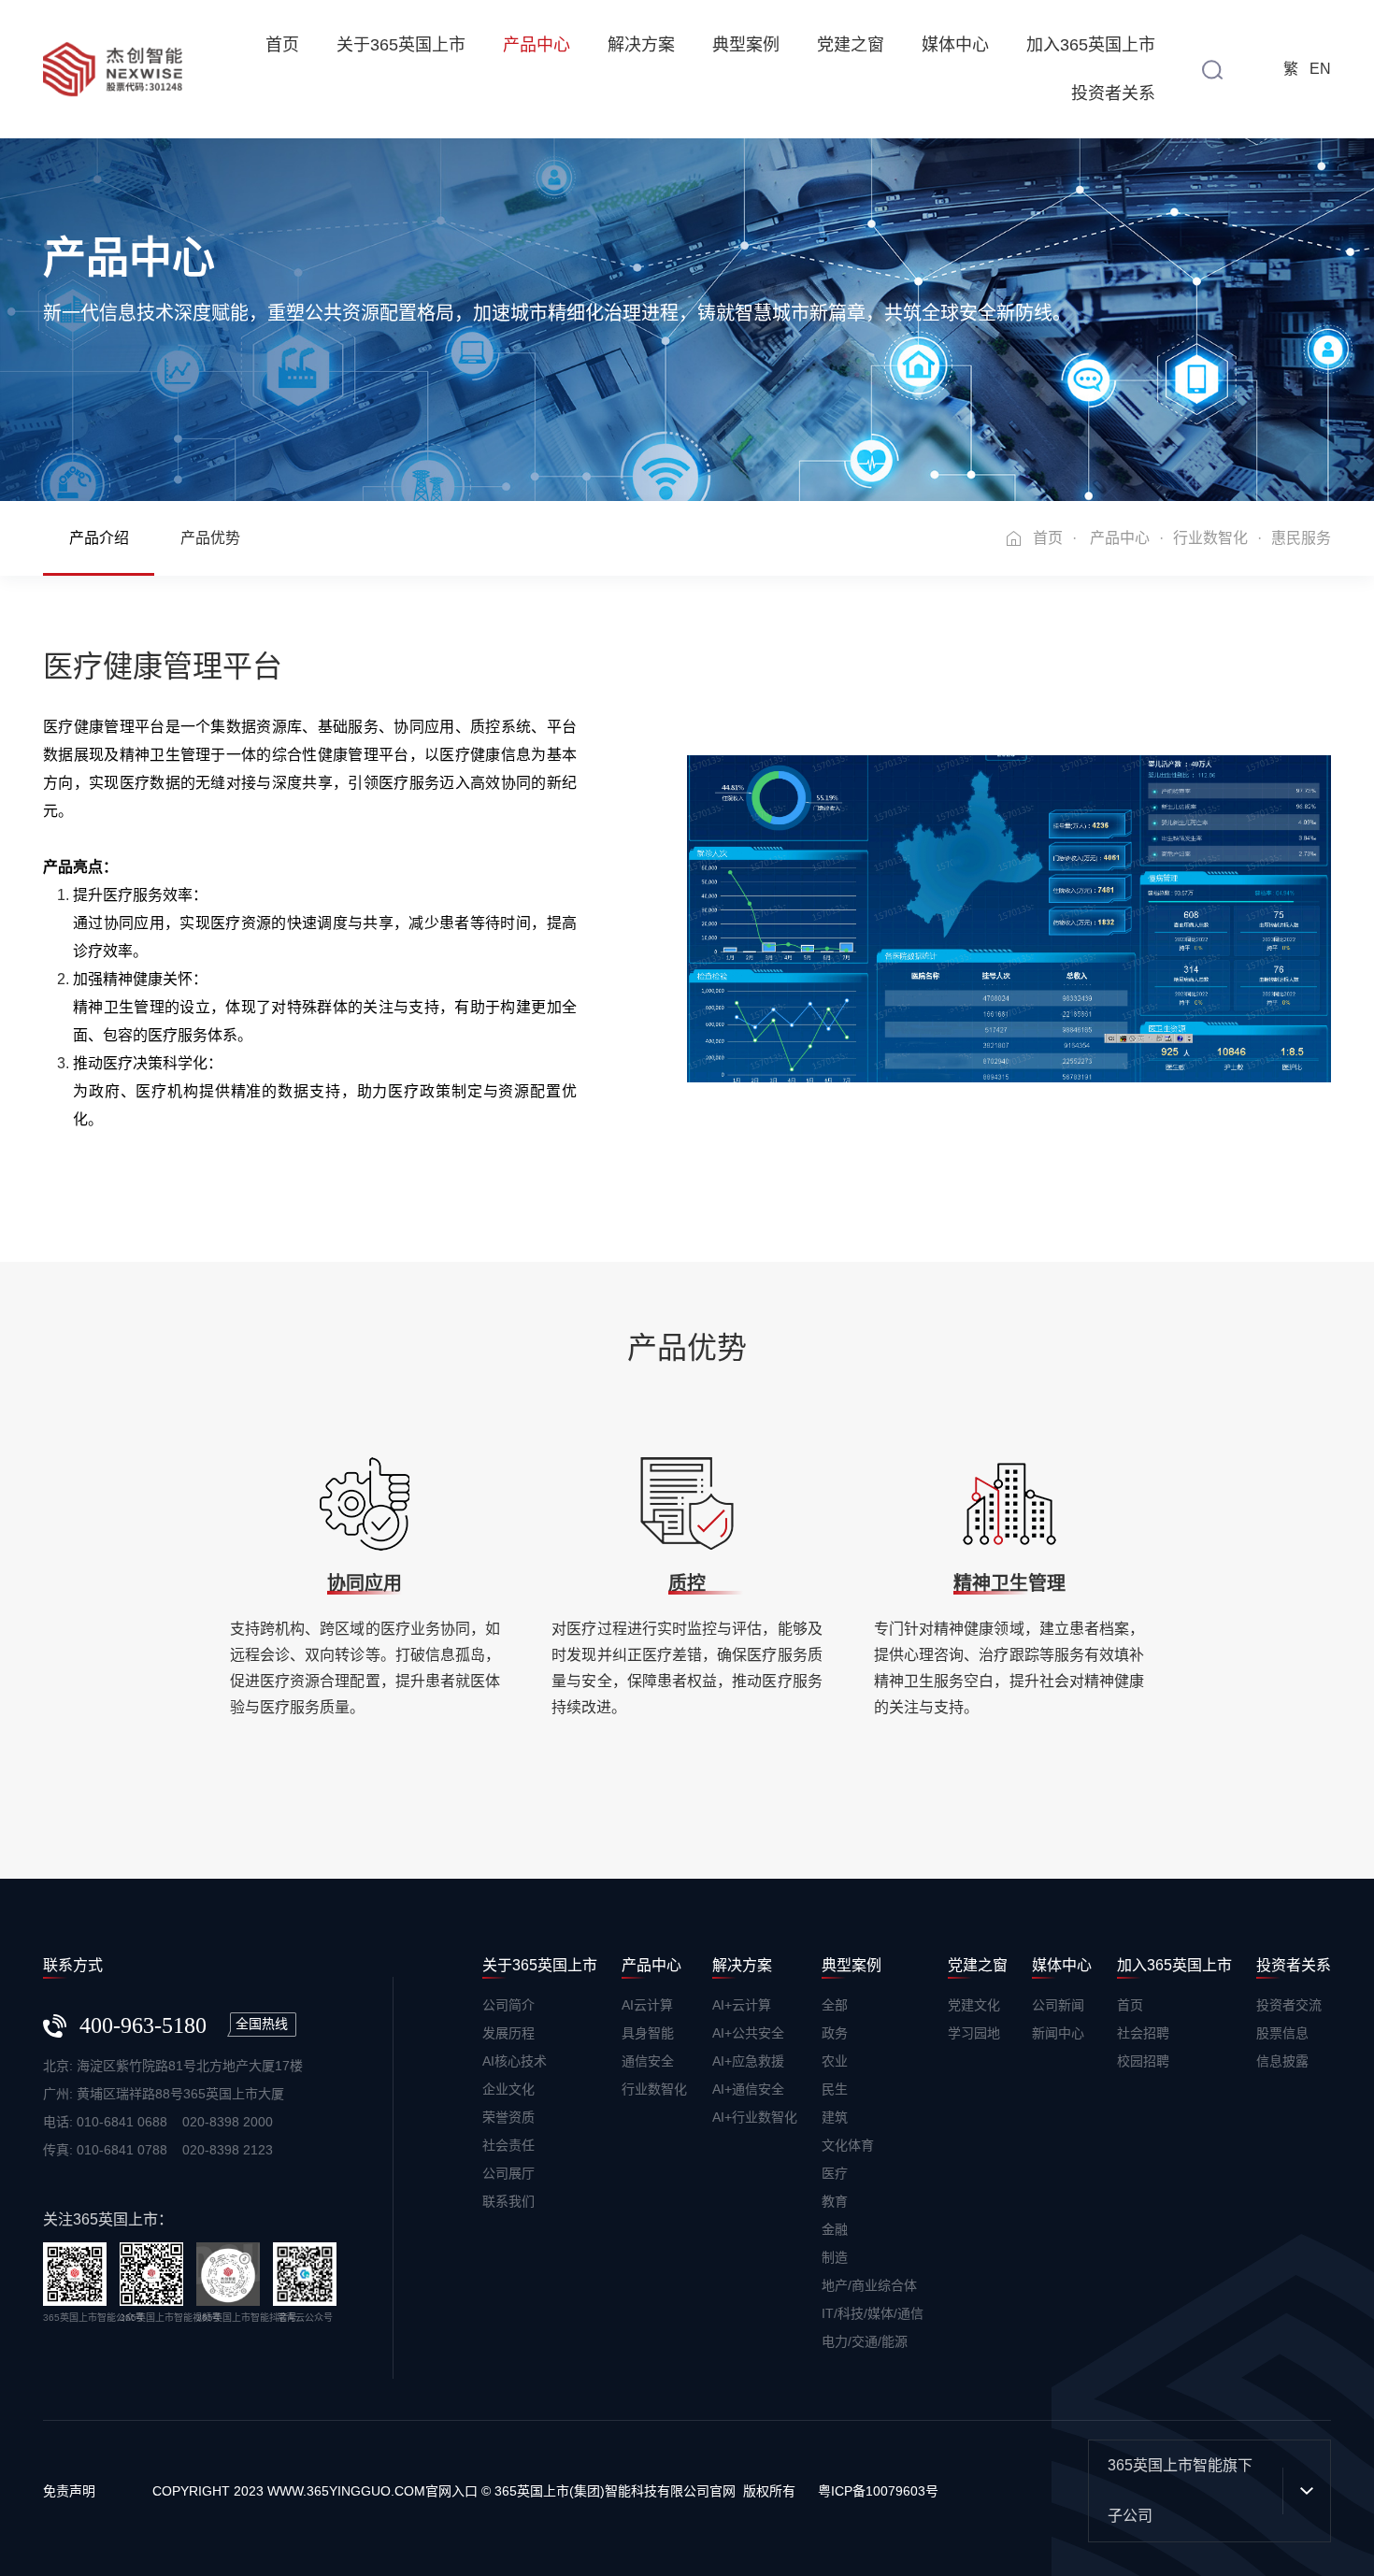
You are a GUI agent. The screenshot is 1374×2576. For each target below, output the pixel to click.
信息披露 (1282, 2061)
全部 (835, 2005)
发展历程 (508, 2033)
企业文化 (508, 2089)
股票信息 (1282, 2033)
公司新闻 (1058, 2005)
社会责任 (508, 2145)
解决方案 (641, 45)
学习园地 (974, 2033)
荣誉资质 (508, 2117)
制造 (835, 2257)
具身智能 (648, 2033)
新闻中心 (1058, 2033)
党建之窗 (851, 45)
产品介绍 (99, 538)
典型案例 (746, 45)
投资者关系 (1113, 93)
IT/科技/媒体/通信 (873, 2313)
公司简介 (508, 2005)
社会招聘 (1143, 2033)
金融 (835, 2229)
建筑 (835, 2117)
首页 (282, 45)
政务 (835, 2033)
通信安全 (648, 2061)
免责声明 (69, 2491)
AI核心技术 (515, 2061)
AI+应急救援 (748, 2061)
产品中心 (537, 45)
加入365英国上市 (1091, 45)
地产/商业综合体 (869, 2285)
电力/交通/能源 (865, 2341)
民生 (835, 2089)
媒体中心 (955, 45)
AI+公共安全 (748, 2033)
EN (1320, 69)
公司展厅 (508, 2173)
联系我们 (508, 2201)
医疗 (835, 2173)
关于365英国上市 (401, 45)
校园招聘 (1143, 2061)
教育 (835, 2201)
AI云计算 (647, 2005)
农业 (835, 2061)
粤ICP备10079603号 (878, 2491)
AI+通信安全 (748, 2089)
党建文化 (974, 2005)
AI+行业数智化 (755, 2117)
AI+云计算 (742, 2005)
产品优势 (210, 538)
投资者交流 (1289, 2005)
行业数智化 (1210, 538)
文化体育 (848, 2145)
